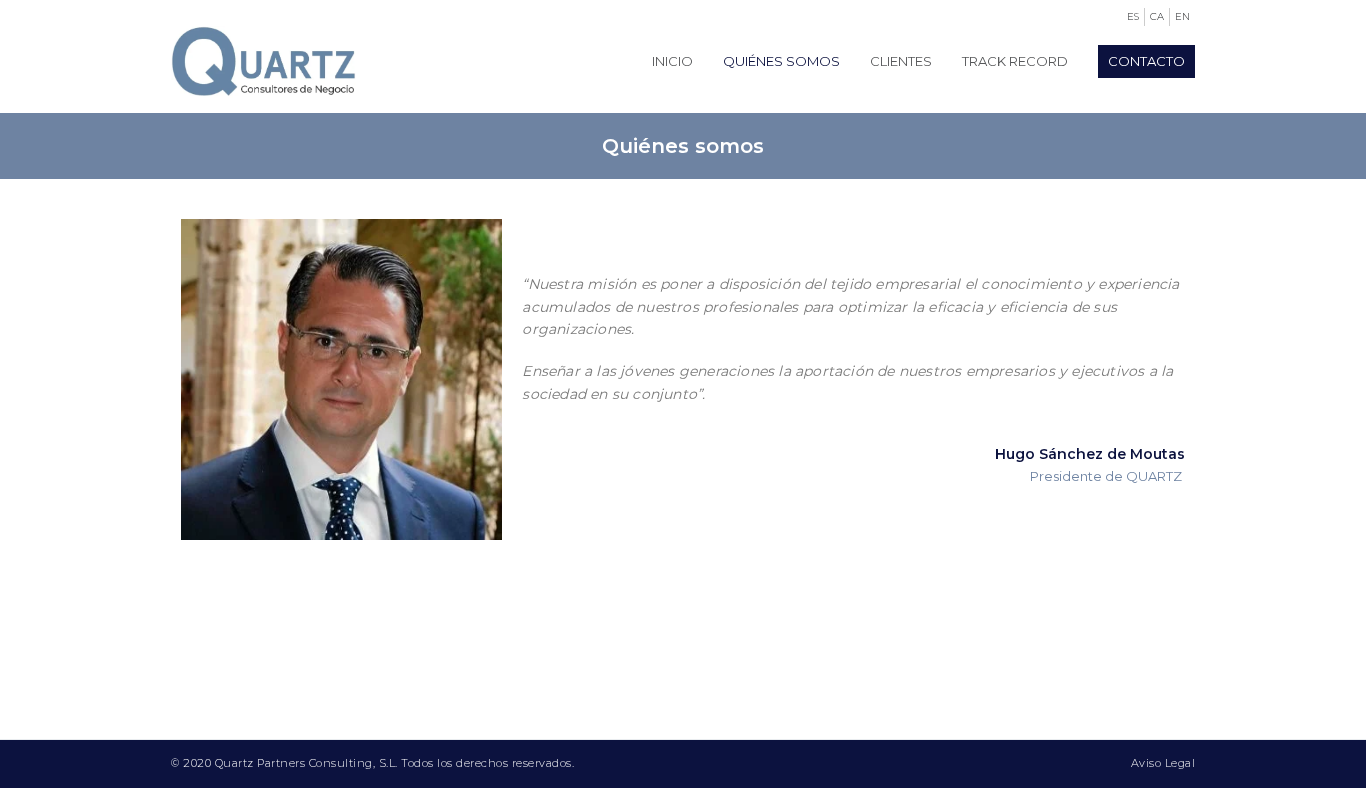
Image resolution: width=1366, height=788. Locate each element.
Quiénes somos (781, 61)
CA (1157, 16)
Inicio (672, 61)
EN (1182, 16)
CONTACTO (1146, 61)
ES (1133, 16)
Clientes (901, 61)
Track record (1015, 61)
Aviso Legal (1163, 763)
